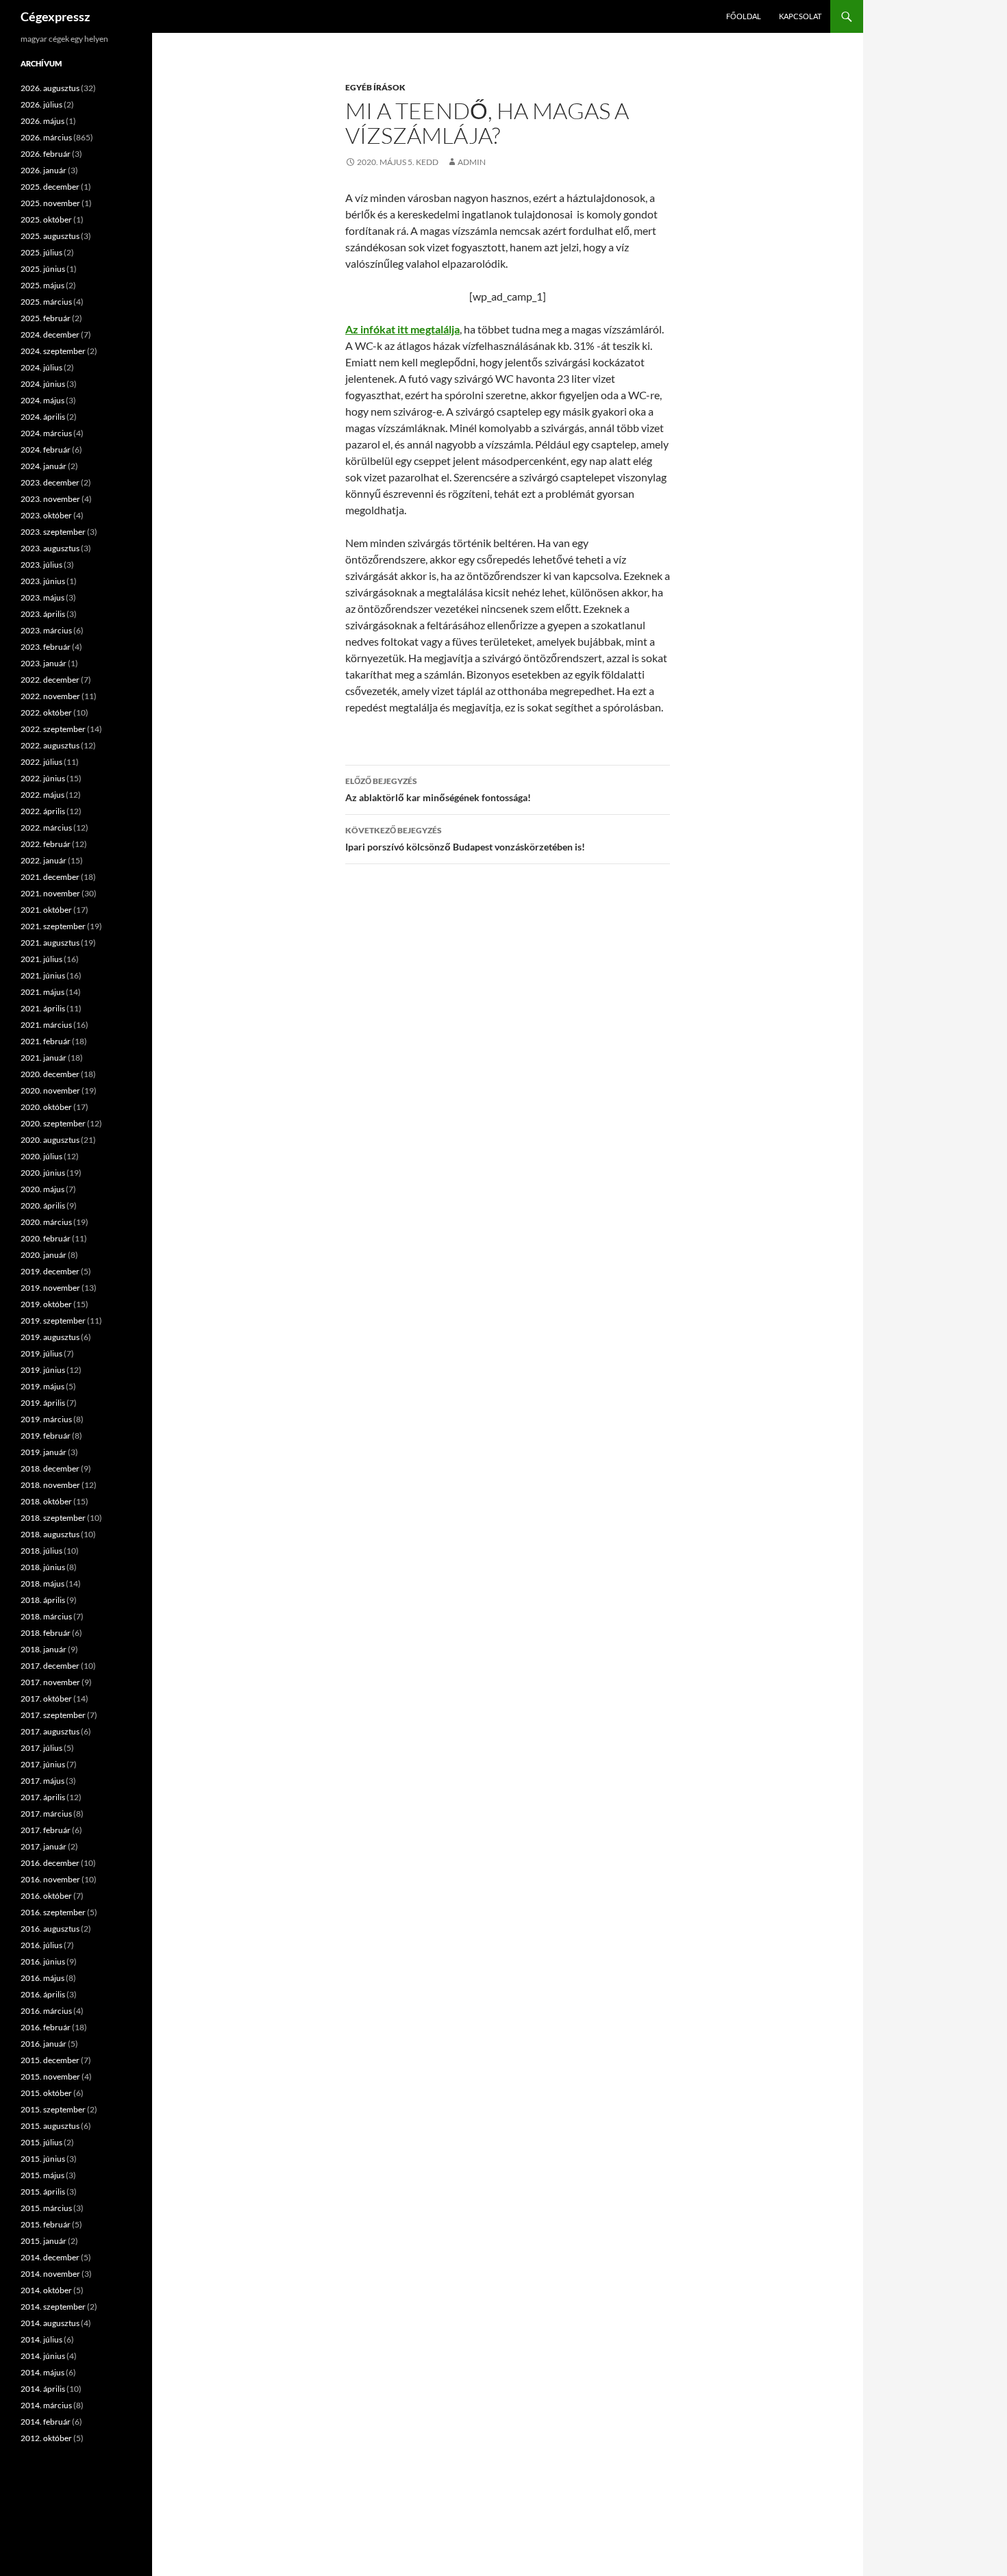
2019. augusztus (50, 1337)
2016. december (50, 1863)
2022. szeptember (53, 729)
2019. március (46, 1419)
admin (472, 162)
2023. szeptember (53, 532)
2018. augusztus (50, 1534)
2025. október (46, 219)
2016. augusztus (50, 1929)
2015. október (46, 2093)
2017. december (50, 1666)
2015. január (43, 2241)
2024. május (42, 400)
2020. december (50, 1074)
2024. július (41, 367)
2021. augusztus (50, 943)
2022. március (46, 828)
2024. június (43, 384)
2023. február (46, 647)
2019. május (42, 1386)
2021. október (46, 910)
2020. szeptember (53, 1123)
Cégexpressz (55, 16)
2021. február (46, 1041)
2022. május (42, 795)
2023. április (43, 614)
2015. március (46, 2208)
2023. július (41, 565)
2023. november (50, 499)
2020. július (41, 1156)
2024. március (46, 433)
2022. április (43, 811)
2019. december (50, 1271)
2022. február (46, 844)
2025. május (42, 285)
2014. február (46, 2422)
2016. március (46, 2011)
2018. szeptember (53, 1518)
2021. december (50, 877)
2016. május (42, 1978)
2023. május (42, 597)
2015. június (43, 2159)
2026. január (43, 170)
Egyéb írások (375, 87)
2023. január (43, 663)
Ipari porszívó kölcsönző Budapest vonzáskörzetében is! (465, 839)
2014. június (43, 2356)
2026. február (46, 154)
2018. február (46, 1633)
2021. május (42, 992)
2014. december (50, 2257)
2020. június (43, 1173)
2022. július (41, 762)
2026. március (46, 137)
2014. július (41, 2339)
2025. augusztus (50, 236)
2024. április (43, 417)
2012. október (46, 2438)
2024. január (43, 466)
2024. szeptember (53, 351)
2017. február (46, 1830)
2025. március (46, 302)
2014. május (42, 2372)
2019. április (43, 1403)
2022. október (46, 712)
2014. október (46, 2290)
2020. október (46, 1107)
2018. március (46, 1616)
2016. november (50, 1879)
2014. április (43, 2389)
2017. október (46, 1699)
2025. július (41, 252)
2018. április (43, 1600)
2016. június (43, 1961)
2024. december (50, 334)
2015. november (50, 2076)
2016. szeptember (53, 1912)
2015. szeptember (53, 2109)
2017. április (43, 1797)
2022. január (43, 860)
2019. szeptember (53, 1321)
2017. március (46, 1814)
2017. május (42, 1781)
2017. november (50, 1682)
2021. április (43, 1008)
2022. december (50, 680)
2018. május (42, 1583)
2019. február (46, 1436)
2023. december (50, 482)
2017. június (43, 1764)
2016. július (41, 1945)
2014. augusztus (50, 2323)
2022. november (50, 696)
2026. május (42, 121)
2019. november (50, 1288)
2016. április (43, 1994)
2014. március (46, 2405)
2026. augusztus (50, 88)
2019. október (46, 1304)
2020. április (43, 1205)
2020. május (42, 1189)
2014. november (50, 2274)
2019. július (41, 1353)
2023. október (46, 515)
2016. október (46, 1896)
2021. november (50, 893)
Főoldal (744, 16)
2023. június (43, 581)
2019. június (43, 1370)
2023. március (46, 630)
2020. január (43, 1255)
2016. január (43, 2044)
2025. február (46, 318)
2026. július (41, 104)
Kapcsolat (800, 16)
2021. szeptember (53, 926)
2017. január (43, 1846)
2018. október (46, 1501)
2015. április (43, 2192)
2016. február (46, 2027)
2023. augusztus (50, 548)
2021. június (43, 975)
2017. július (41, 1748)
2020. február (46, 1238)
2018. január (43, 1649)
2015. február (46, 2224)
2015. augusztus (50, 2126)
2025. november (50, 203)
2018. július (41, 1551)
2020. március (46, 1222)
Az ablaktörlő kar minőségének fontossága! (438, 790)
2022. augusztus (50, 745)
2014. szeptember (53, 2307)
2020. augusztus (50, 1140)
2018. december (50, 1468)
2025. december (50, 187)
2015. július (41, 2142)
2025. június (43, 269)
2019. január (43, 1452)
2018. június (43, 1567)
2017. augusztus (50, 1731)
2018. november (50, 1485)
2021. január (43, 1058)
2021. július (41, 959)
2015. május (42, 2175)
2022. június (43, 778)
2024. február (46, 450)
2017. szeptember (53, 1715)
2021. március (46, 1025)
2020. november (50, 1090)
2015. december (50, 2060)
